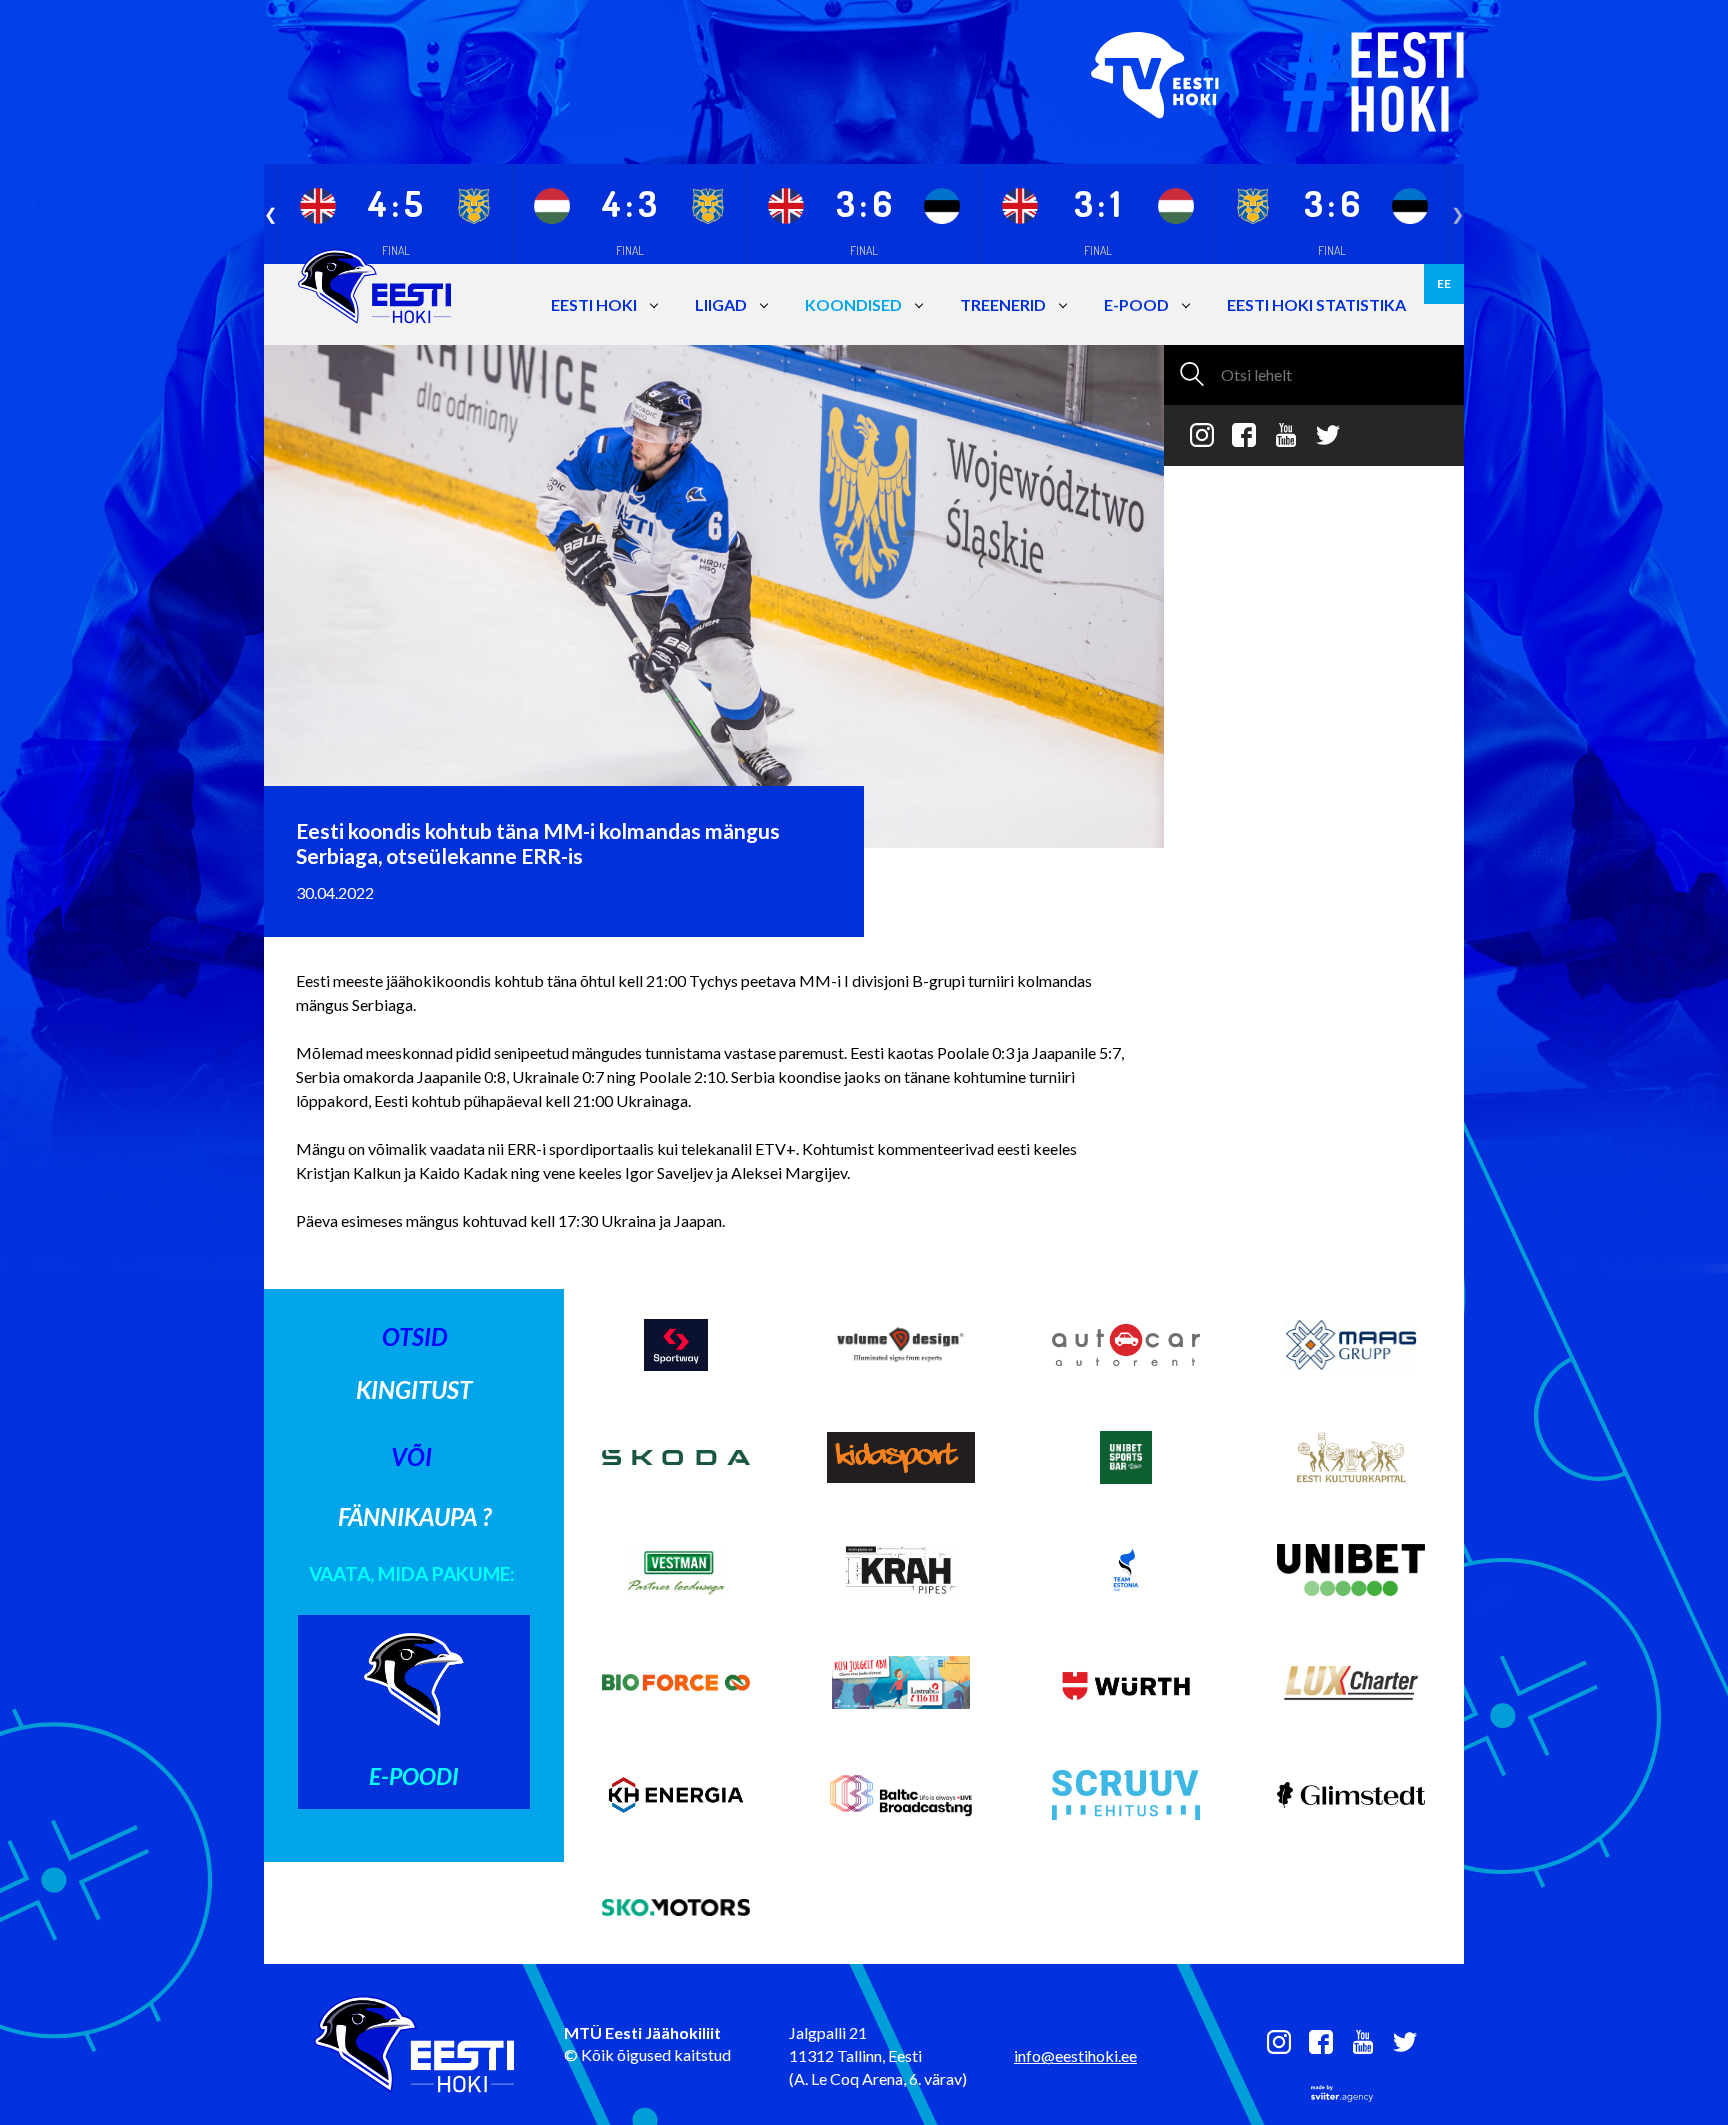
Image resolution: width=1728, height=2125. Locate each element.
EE (1444, 283)
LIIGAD (721, 304)
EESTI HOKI (594, 304)
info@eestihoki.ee (1075, 2055)
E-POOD (1136, 304)
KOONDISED (853, 304)
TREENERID (1003, 304)
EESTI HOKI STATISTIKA (1316, 304)
